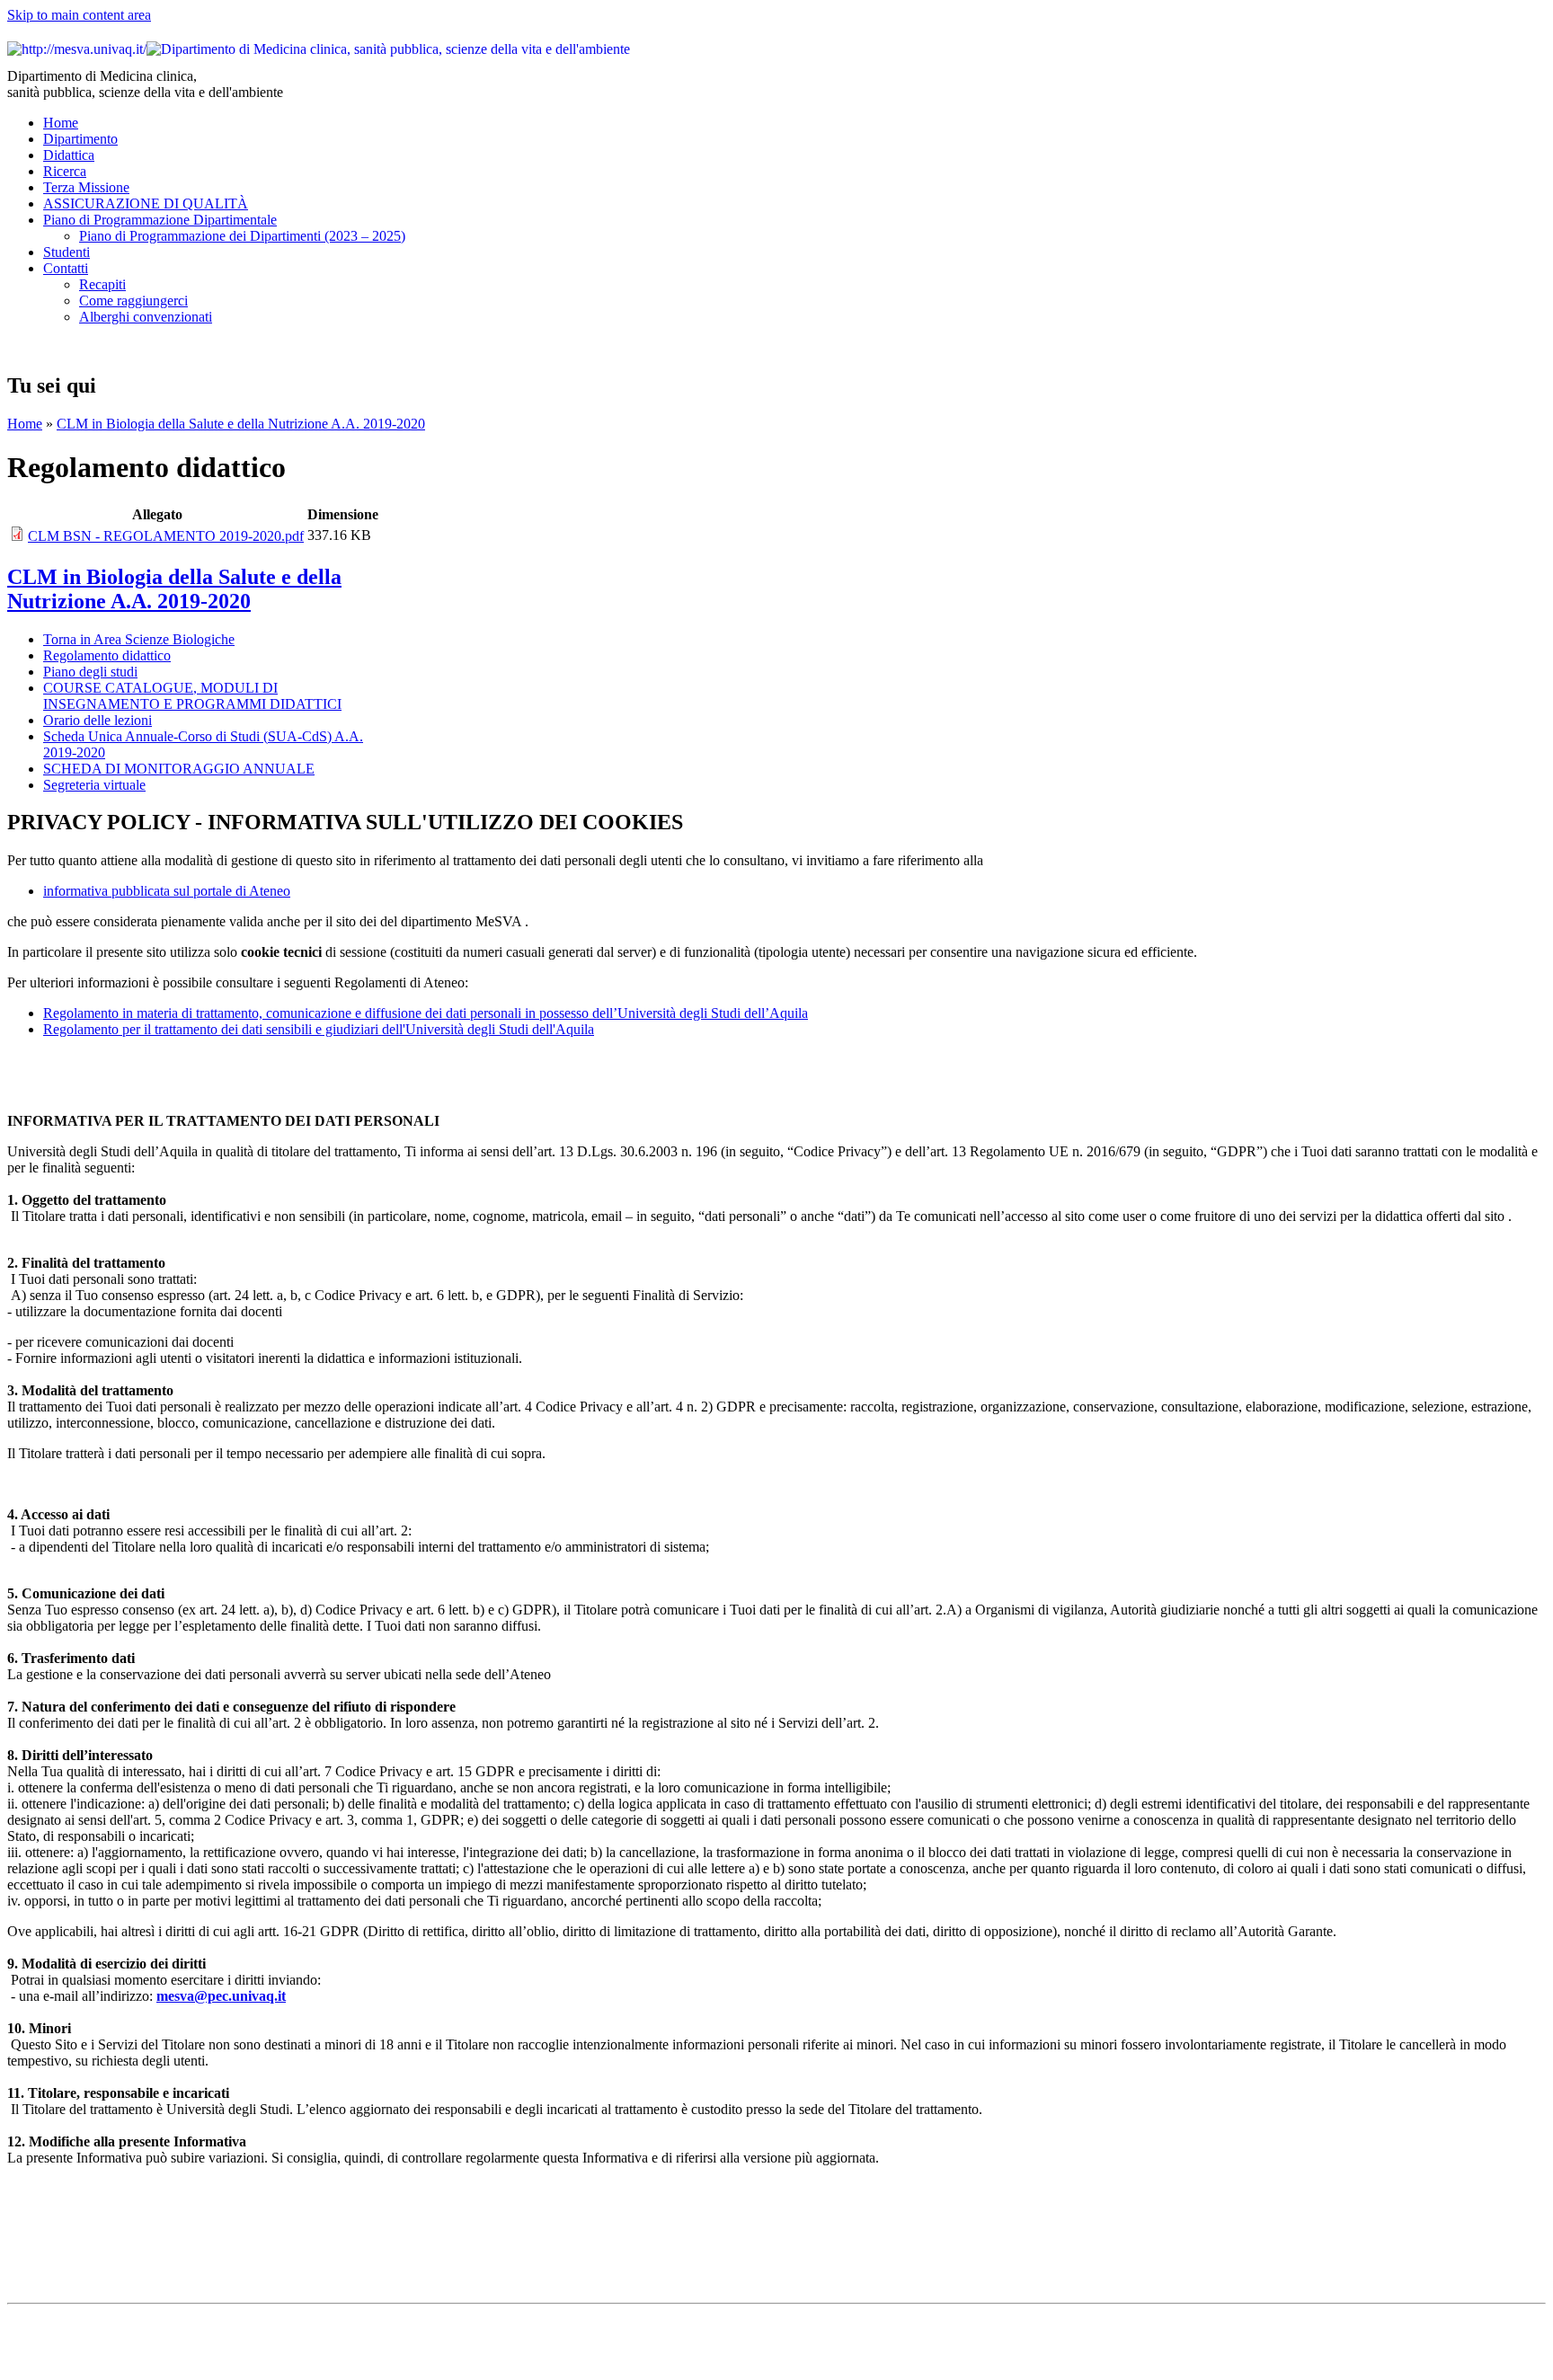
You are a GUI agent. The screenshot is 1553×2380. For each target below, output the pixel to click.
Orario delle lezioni (98, 720)
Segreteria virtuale (94, 785)
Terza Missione (86, 187)
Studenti (67, 252)
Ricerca (65, 171)
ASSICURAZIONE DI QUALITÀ (146, 203)
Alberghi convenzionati (146, 317)
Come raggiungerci (133, 301)
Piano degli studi (90, 672)
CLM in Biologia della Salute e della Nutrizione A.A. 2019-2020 (241, 424)
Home (61, 123)
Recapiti (102, 284)
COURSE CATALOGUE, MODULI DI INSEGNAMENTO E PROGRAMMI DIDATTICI (192, 696)
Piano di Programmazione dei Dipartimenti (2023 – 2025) (242, 236)
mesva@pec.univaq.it (221, 1996)
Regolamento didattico (107, 655)
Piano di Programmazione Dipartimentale (160, 220)
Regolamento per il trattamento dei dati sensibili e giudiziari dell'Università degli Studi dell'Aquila (319, 1029)
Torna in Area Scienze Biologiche (139, 639)
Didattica (69, 155)
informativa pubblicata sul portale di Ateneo (167, 891)
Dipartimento (80, 139)
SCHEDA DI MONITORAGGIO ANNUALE (179, 769)
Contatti (66, 268)
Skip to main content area (79, 15)
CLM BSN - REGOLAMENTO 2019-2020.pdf (166, 536)
